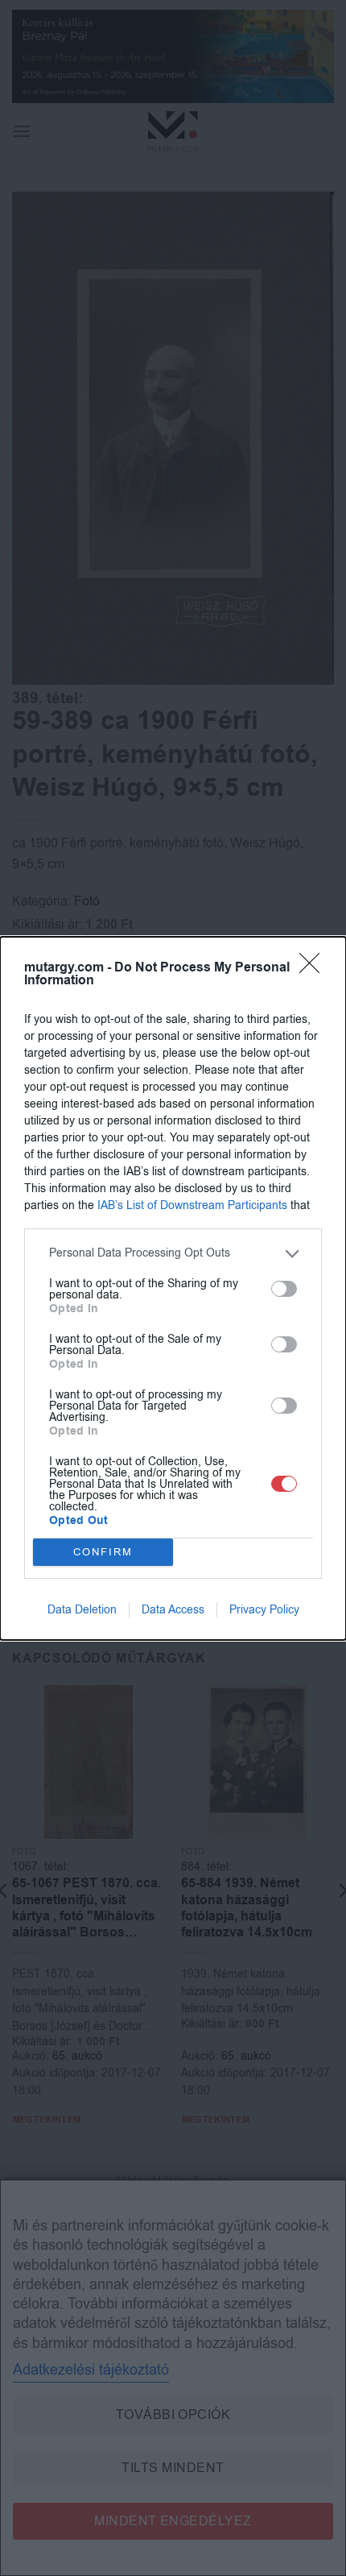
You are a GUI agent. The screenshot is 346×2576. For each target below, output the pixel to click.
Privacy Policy (264, 1610)
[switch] (284, 1289)
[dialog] (173, 1288)
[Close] (315, 968)
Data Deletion (82, 1610)
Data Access (173, 1610)
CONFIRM (103, 1552)
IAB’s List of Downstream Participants (192, 1205)
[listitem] (173, 1254)
